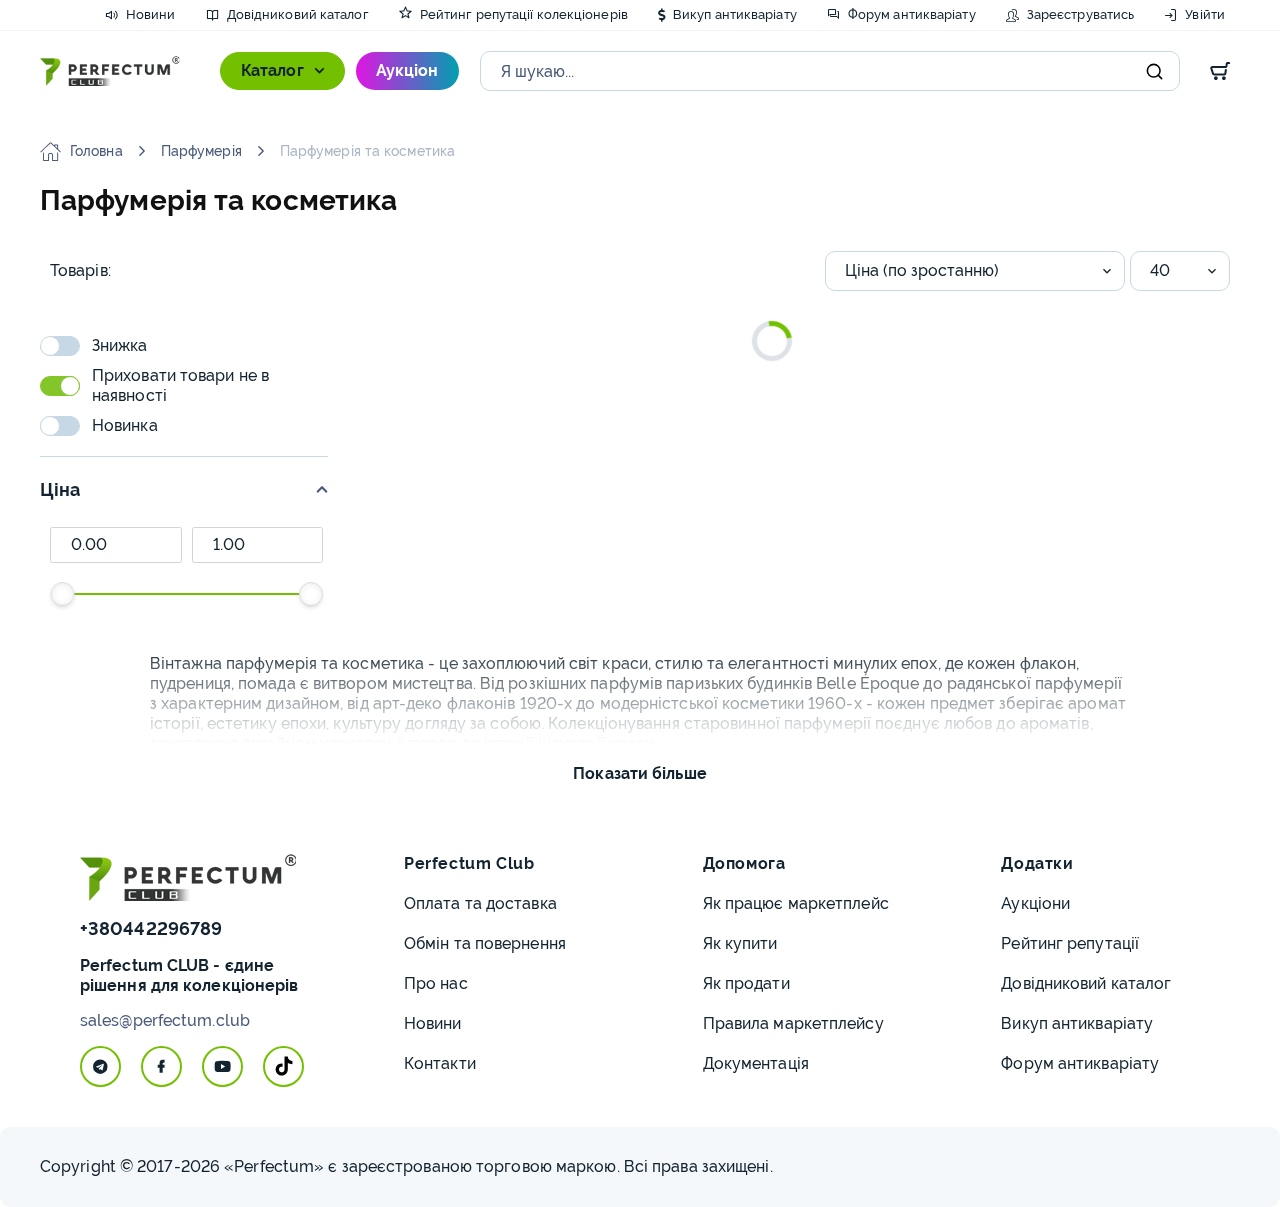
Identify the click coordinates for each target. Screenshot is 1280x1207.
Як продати (746, 983)
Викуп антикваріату (1077, 1023)
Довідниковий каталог (1086, 983)
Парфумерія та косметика (367, 151)
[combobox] (975, 271)
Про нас (436, 983)
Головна (96, 151)
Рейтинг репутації (1070, 943)
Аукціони (1035, 903)
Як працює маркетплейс (796, 903)
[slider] (62, 594)
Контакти (440, 1063)
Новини (433, 1023)
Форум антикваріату (1080, 1063)
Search (1155, 71)
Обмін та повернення (485, 943)
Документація (756, 1063)
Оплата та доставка (480, 903)
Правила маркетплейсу (793, 1023)
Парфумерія (201, 151)
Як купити (740, 943)
